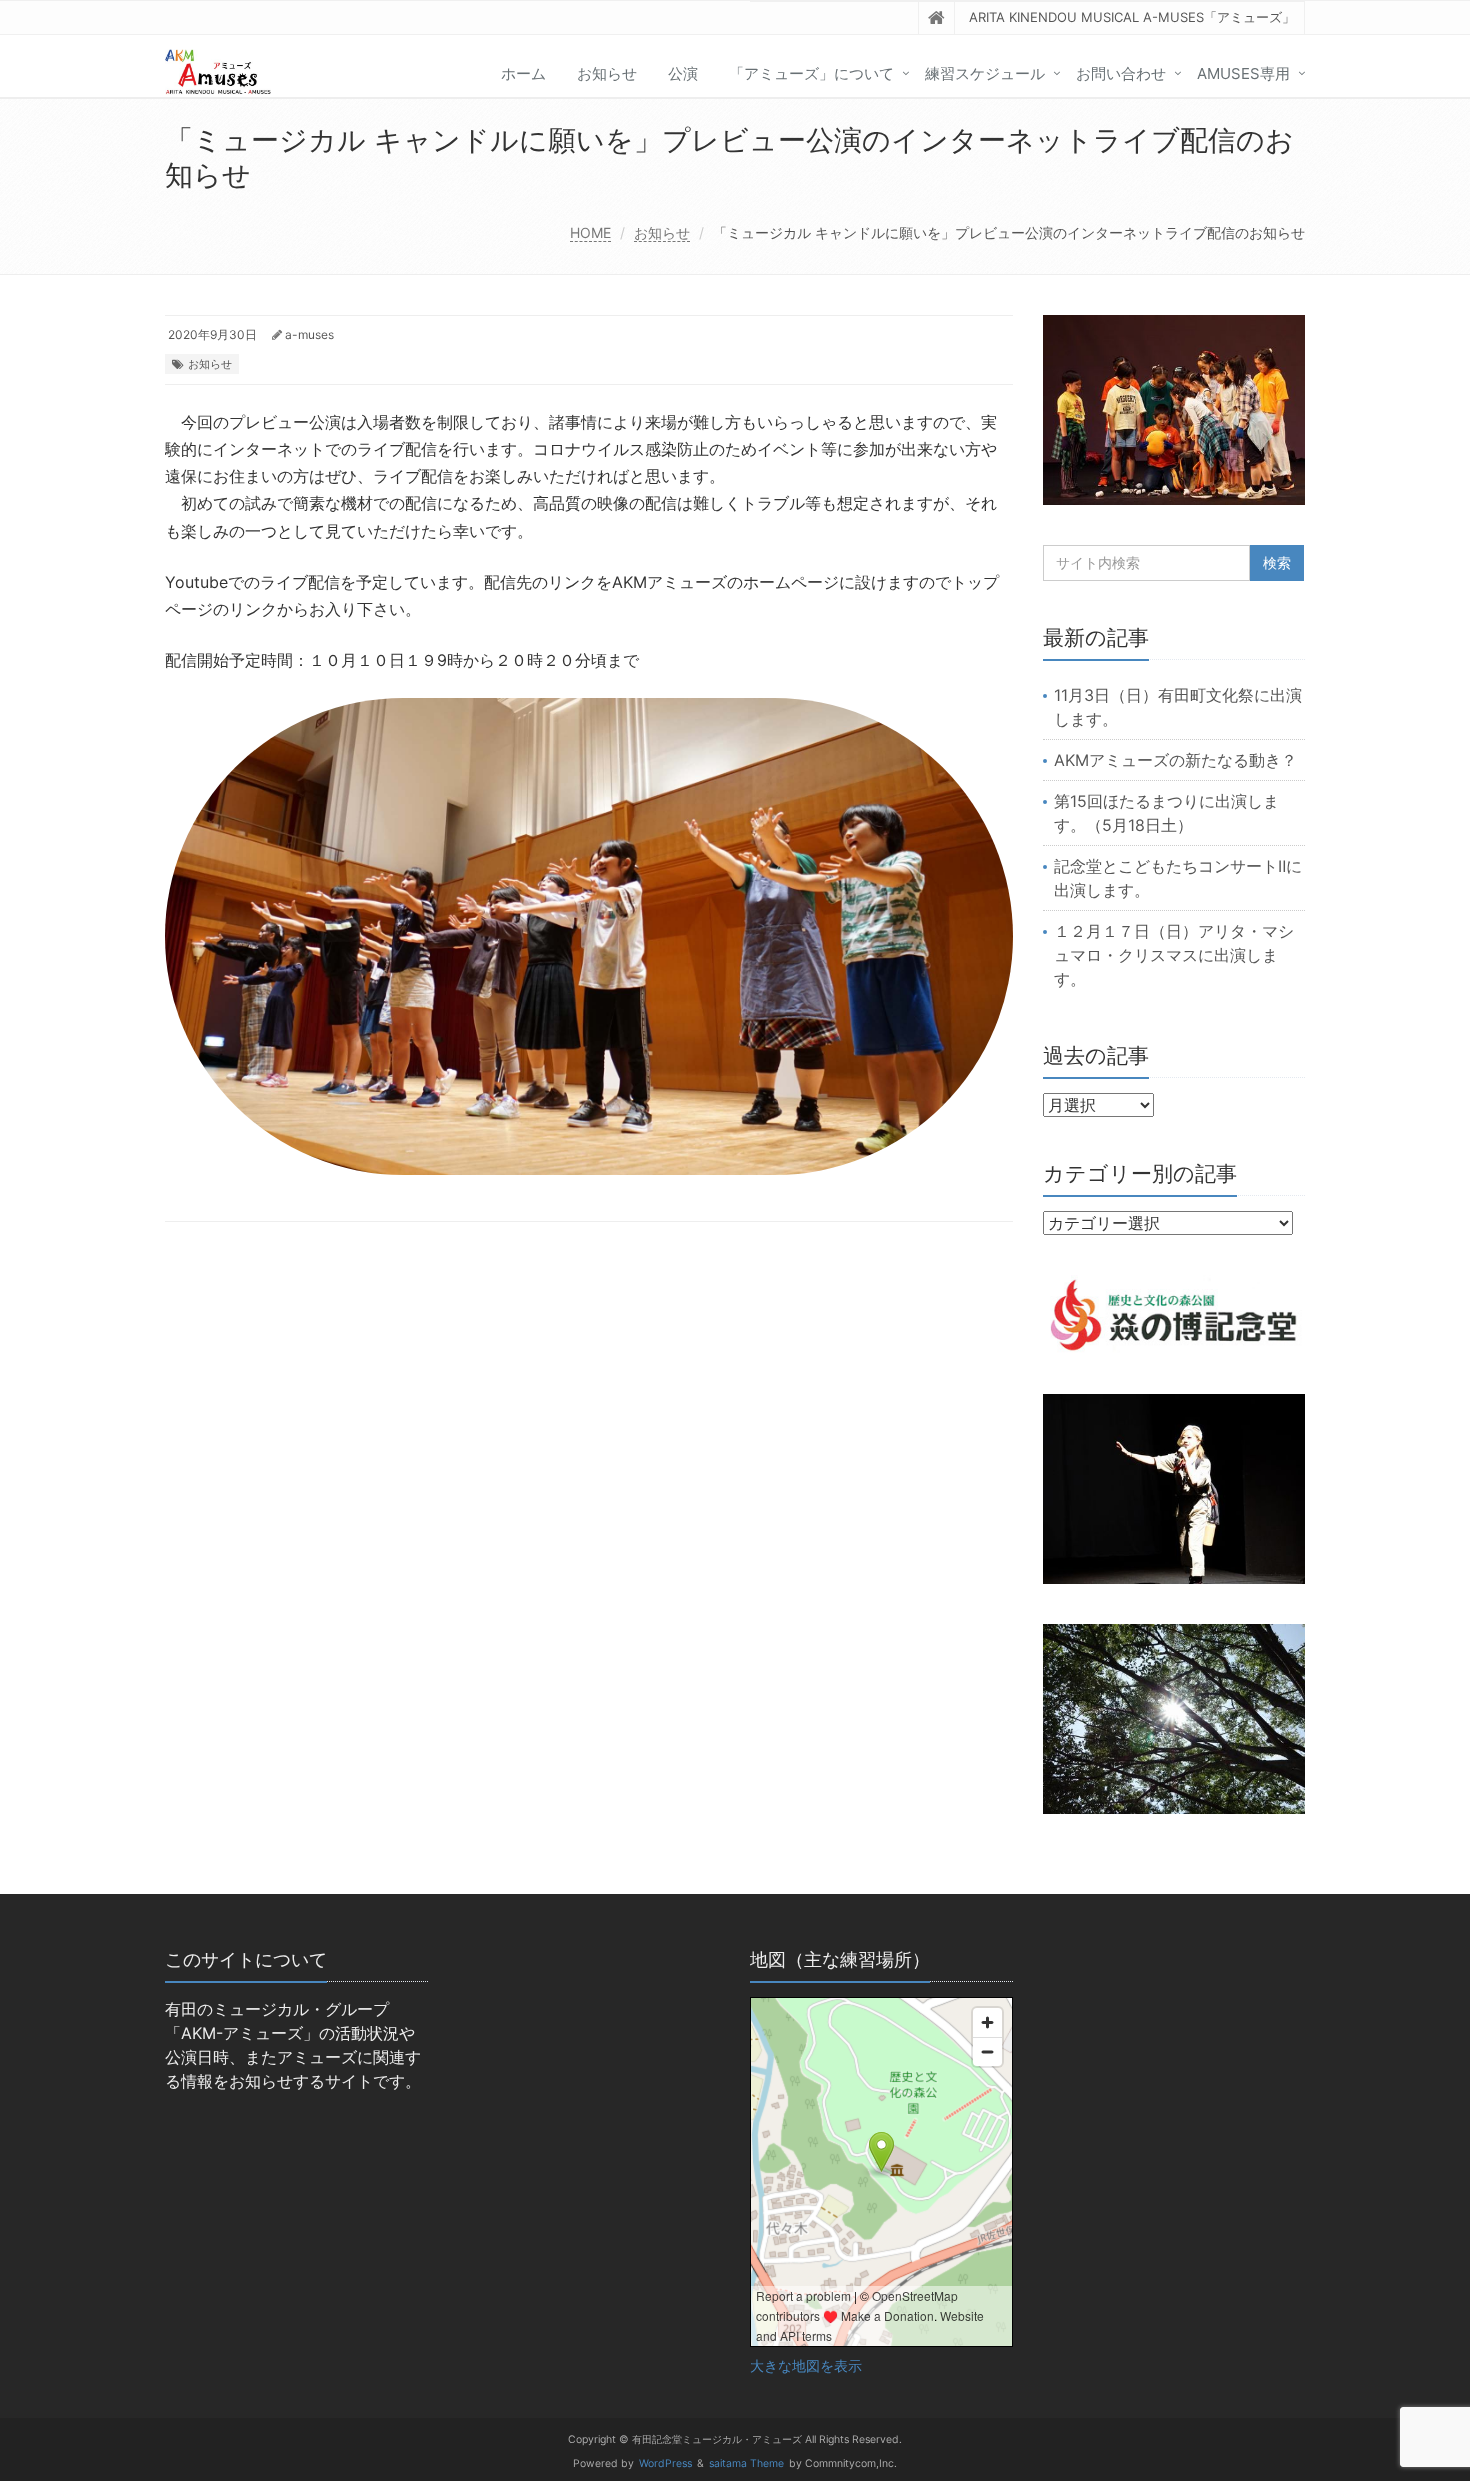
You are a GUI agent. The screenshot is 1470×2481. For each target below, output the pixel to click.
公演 (683, 73)
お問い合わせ (1121, 73)
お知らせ (607, 73)
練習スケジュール (985, 73)
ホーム (523, 73)
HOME (590, 232)
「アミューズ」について (811, 73)
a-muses (309, 334)
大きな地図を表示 (806, 2366)
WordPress (665, 2463)
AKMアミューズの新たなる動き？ (1175, 760)
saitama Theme (746, 2463)
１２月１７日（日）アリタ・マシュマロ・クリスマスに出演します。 (1174, 955)
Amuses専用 (1243, 73)
